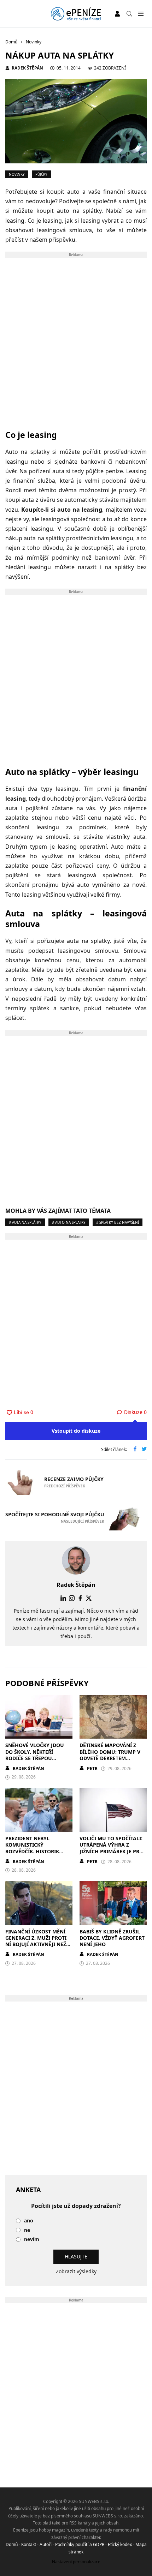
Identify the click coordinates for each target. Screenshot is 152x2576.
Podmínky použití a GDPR (80, 2544)
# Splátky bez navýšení (118, 1222)
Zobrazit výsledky (76, 2271)
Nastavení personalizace (76, 2562)
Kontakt (29, 2544)
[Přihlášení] (117, 14)
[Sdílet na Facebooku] (135, 1450)
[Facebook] (80, 1598)
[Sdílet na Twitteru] (144, 1450)
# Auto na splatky (69, 1222)
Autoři (46, 2544)
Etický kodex (120, 2544)
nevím (32, 2240)
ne (27, 2230)
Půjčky (41, 174)
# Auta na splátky (25, 1222)
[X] (89, 1598)
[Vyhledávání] (129, 14)
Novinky (17, 174)
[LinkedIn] (63, 1598)
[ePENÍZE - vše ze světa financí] (76, 14)
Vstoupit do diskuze (76, 1431)
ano (29, 2221)
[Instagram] (72, 1598)
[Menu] (141, 14)
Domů (12, 2544)
